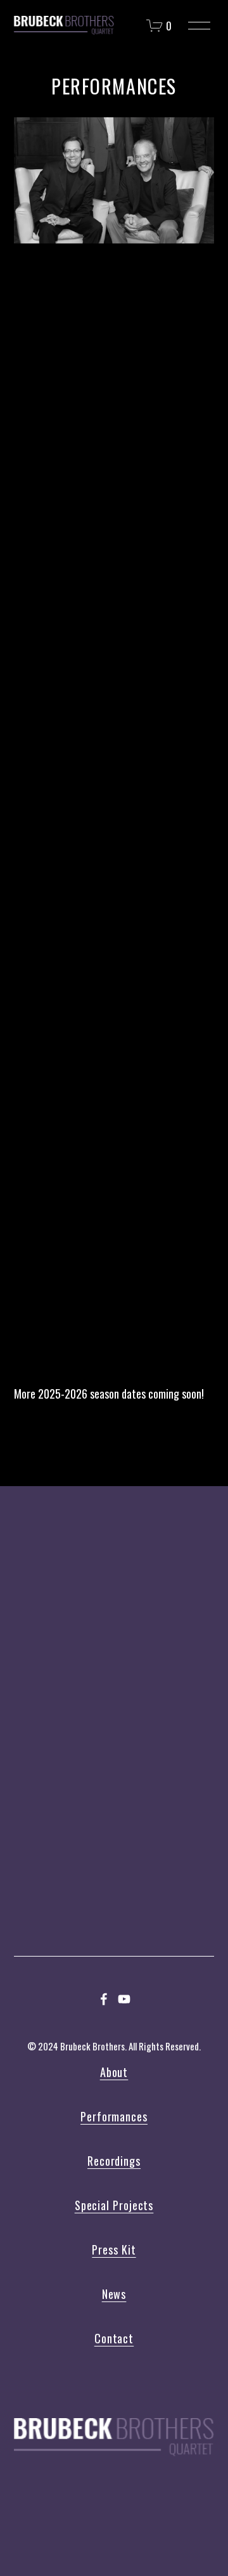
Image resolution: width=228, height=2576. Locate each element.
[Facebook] (104, 1999)
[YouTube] (124, 1999)
